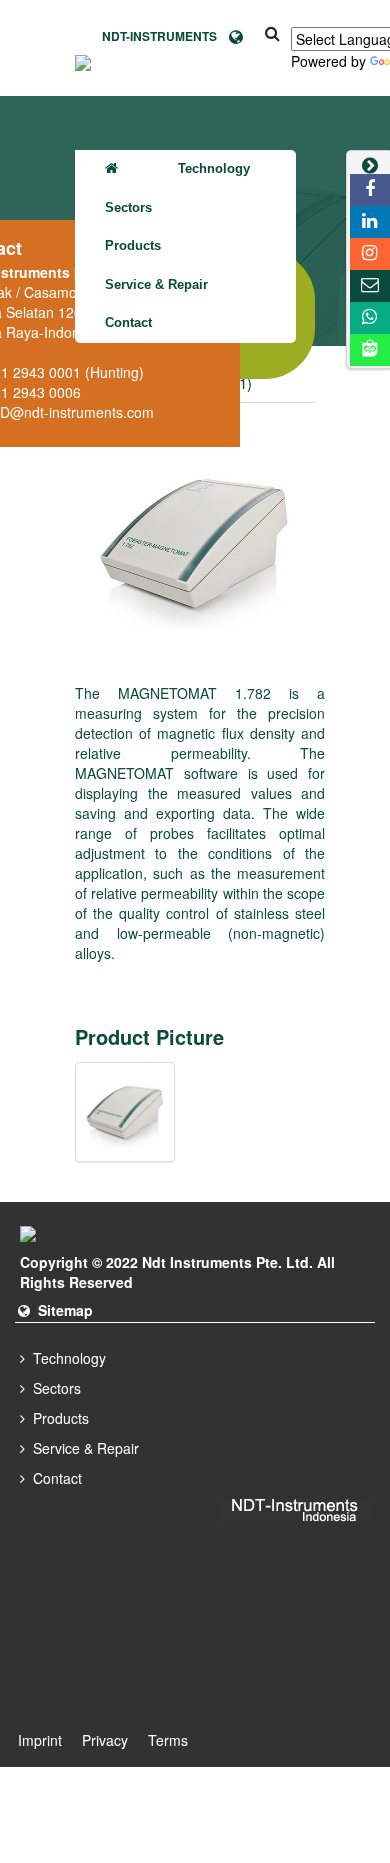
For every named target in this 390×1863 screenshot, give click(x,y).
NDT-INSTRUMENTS (165, 36)
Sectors (128, 207)
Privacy (105, 1740)
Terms (168, 1740)
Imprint (40, 1740)
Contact (128, 322)
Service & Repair (156, 284)
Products (133, 245)
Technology (214, 168)
